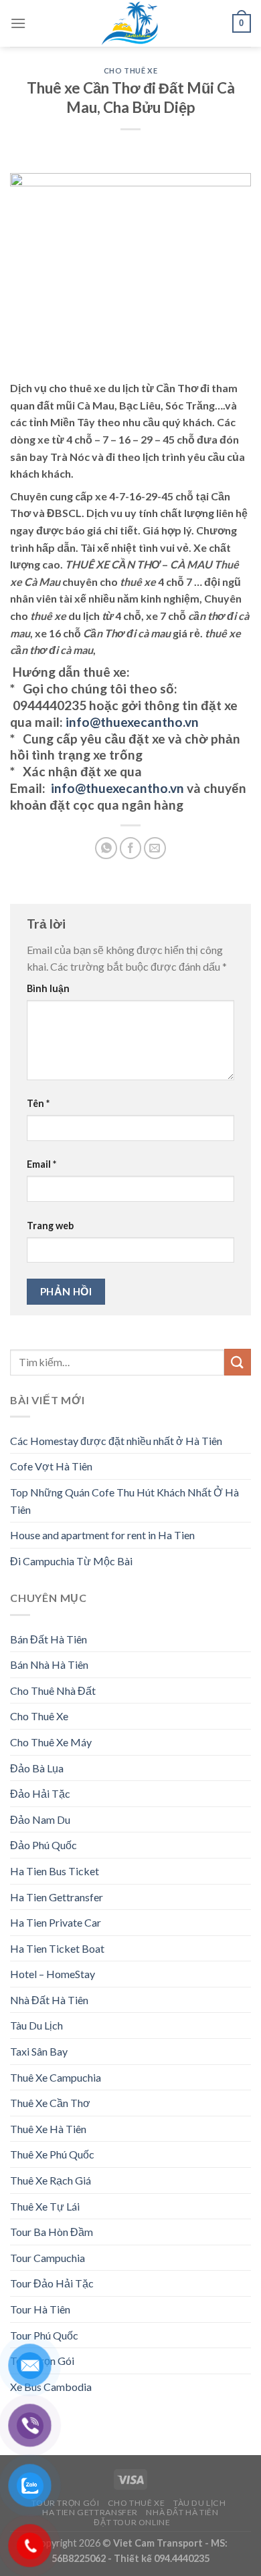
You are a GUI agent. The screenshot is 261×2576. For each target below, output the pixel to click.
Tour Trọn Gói (65, 2503)
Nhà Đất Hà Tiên (49, 2000)
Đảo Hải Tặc (40, 1793)
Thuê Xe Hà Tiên (48, 2129)
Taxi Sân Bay (39, 2051)
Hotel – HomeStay (53, 1974)
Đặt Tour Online (132, 2522)
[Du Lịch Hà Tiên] (130, 23)
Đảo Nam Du (40, 1819)
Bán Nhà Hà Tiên (49, 1664)
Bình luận (48, 988)
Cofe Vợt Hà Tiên (51, 1466)
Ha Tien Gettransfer (57, 1897)
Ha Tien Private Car (56, 1922)
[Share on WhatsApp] (106, 848)
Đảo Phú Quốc (43, 1845)
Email (41, 1164)
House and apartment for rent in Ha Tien (102, 1535)
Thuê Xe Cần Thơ (50, 2103)
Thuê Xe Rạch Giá (51, 2180)
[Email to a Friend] (155, 848)
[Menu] (18, 23)
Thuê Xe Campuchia (56, 2077)
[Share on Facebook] (131, 848)
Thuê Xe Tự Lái (45, 2206)
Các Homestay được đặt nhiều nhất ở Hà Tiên (116, 1441)
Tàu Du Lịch (36, 2025)
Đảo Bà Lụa (37, 1768)
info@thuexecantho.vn (131, 722)
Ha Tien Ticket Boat (57, 1948)
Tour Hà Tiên (40, 2309)
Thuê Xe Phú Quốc (52, 2154)
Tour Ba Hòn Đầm (52, 2232)
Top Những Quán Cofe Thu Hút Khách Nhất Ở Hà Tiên (124, 1501)
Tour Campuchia (48, 2258)
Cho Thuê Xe (130, 70)
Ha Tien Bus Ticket (55, 1871)
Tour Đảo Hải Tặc (52, 2283)
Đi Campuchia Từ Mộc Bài (71, 1561)
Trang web (50, 1226)
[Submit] (238, 1362)
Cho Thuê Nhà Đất (53, 1690)
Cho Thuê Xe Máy (51, 1742)
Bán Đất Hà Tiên (49, 1639)
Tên (38, 1103)
